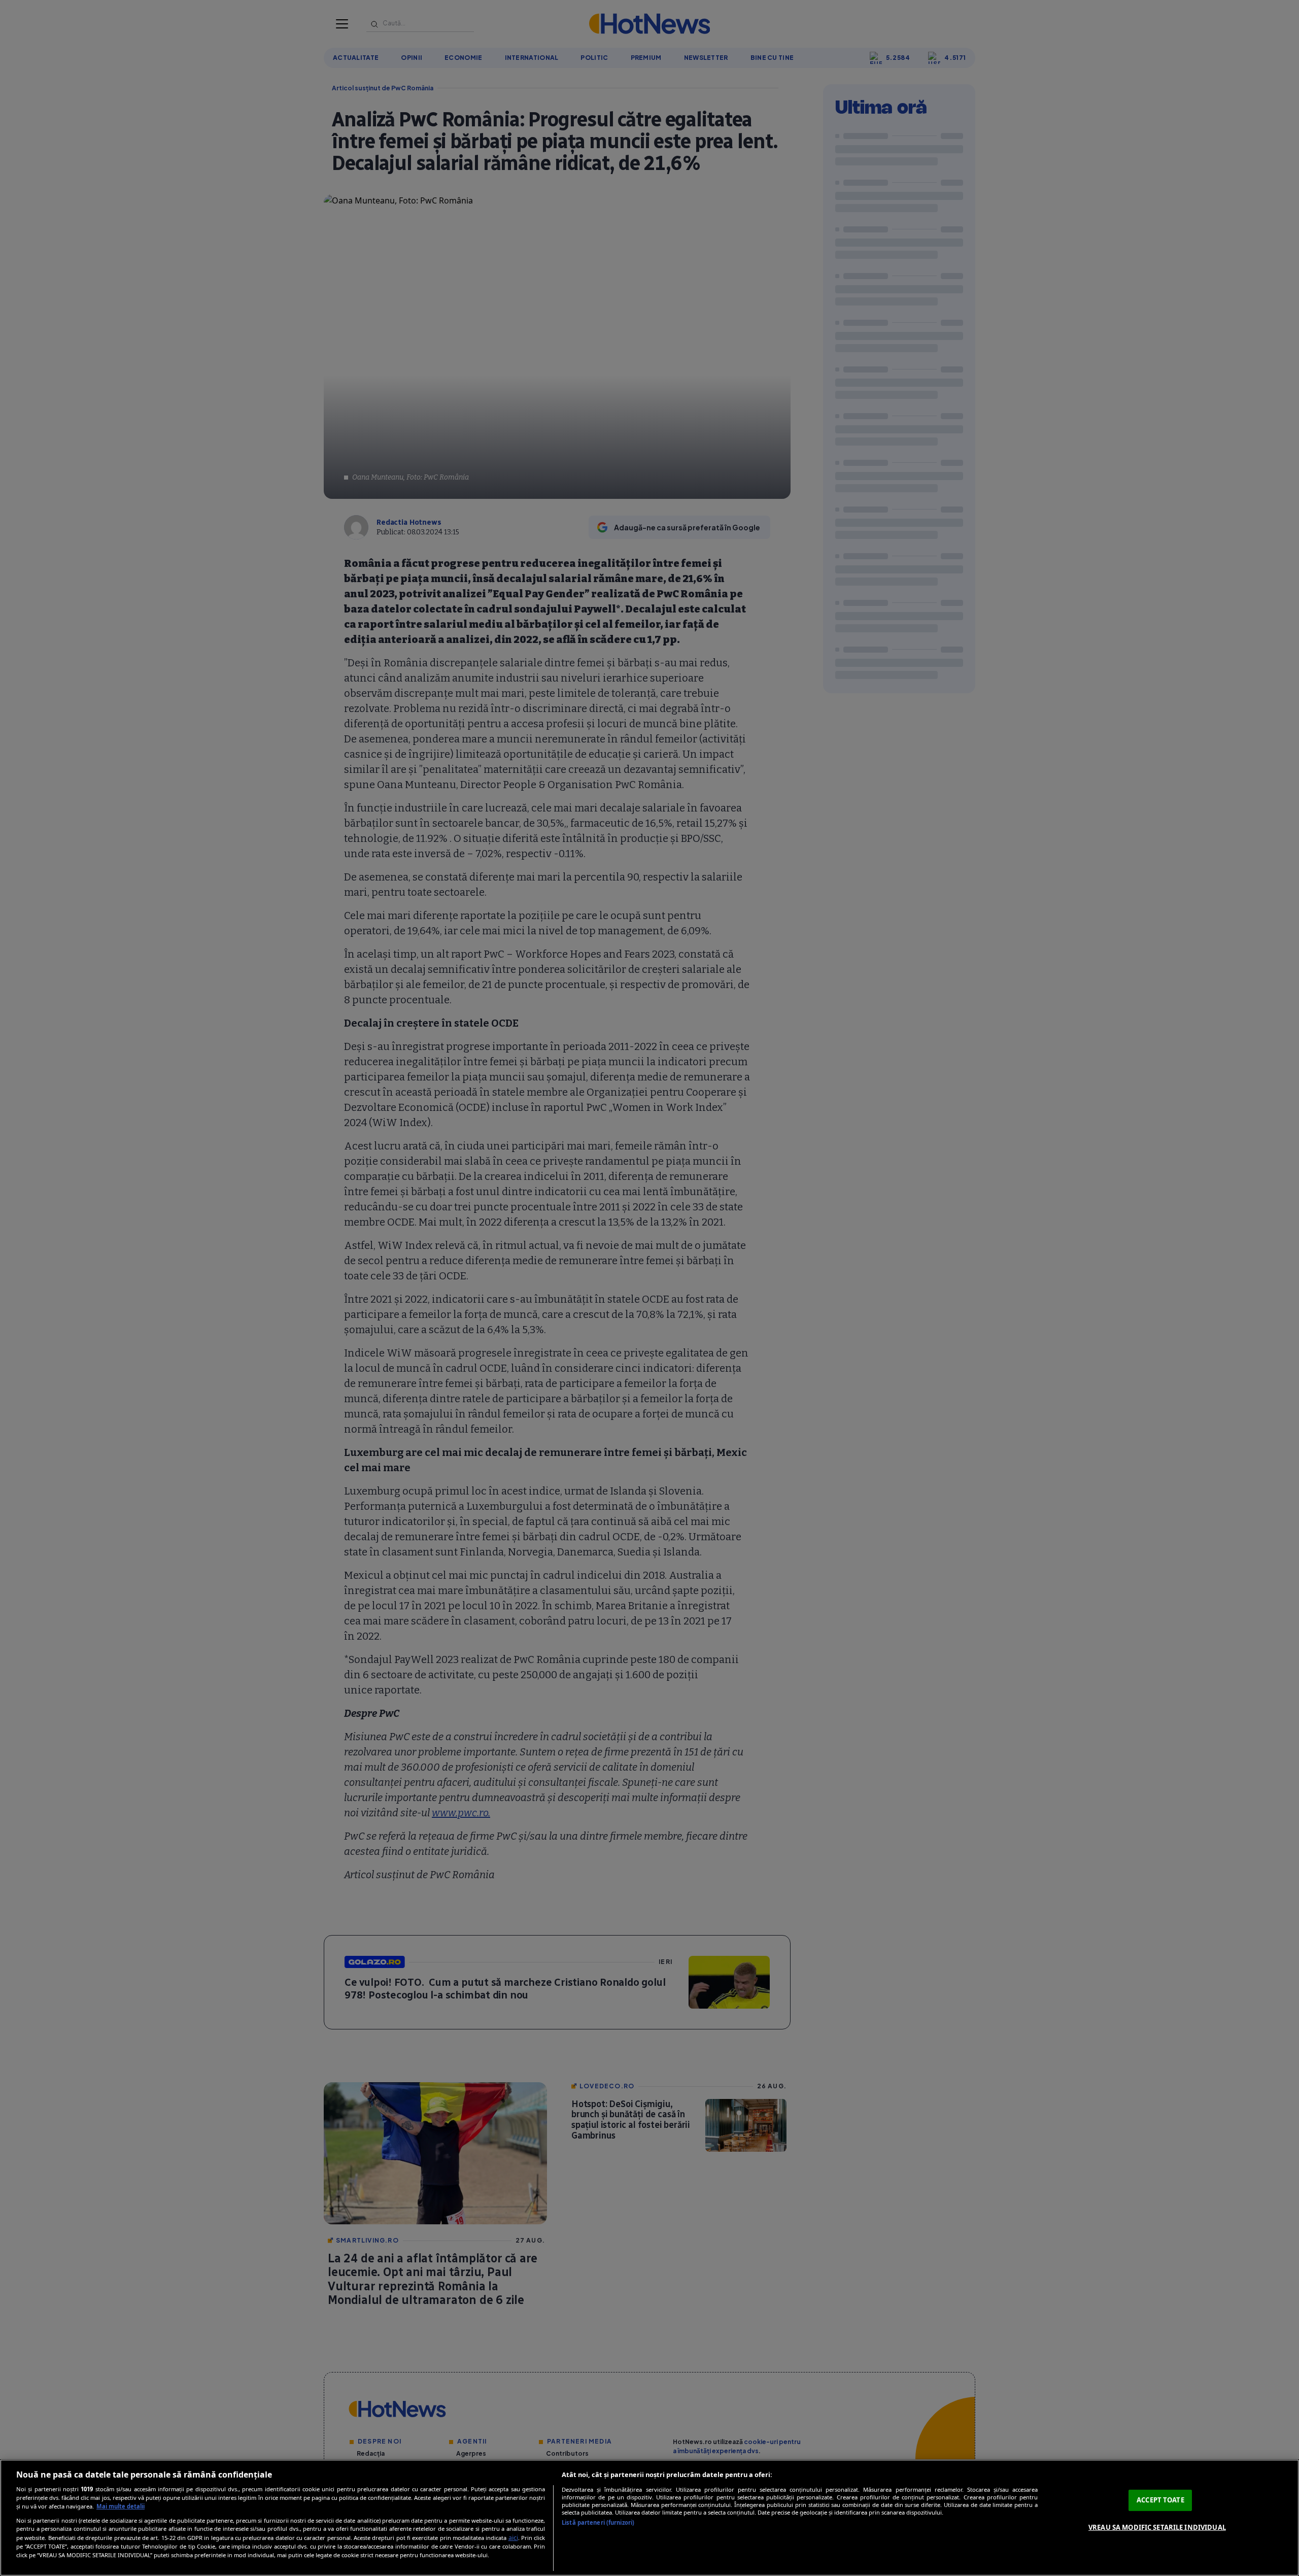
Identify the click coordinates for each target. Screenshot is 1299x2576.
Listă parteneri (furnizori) (598, 2522)
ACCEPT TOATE (1160, 2500)
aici (513, 2538)
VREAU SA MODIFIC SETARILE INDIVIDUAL (1157, 2527)
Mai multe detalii (121, 2506)
